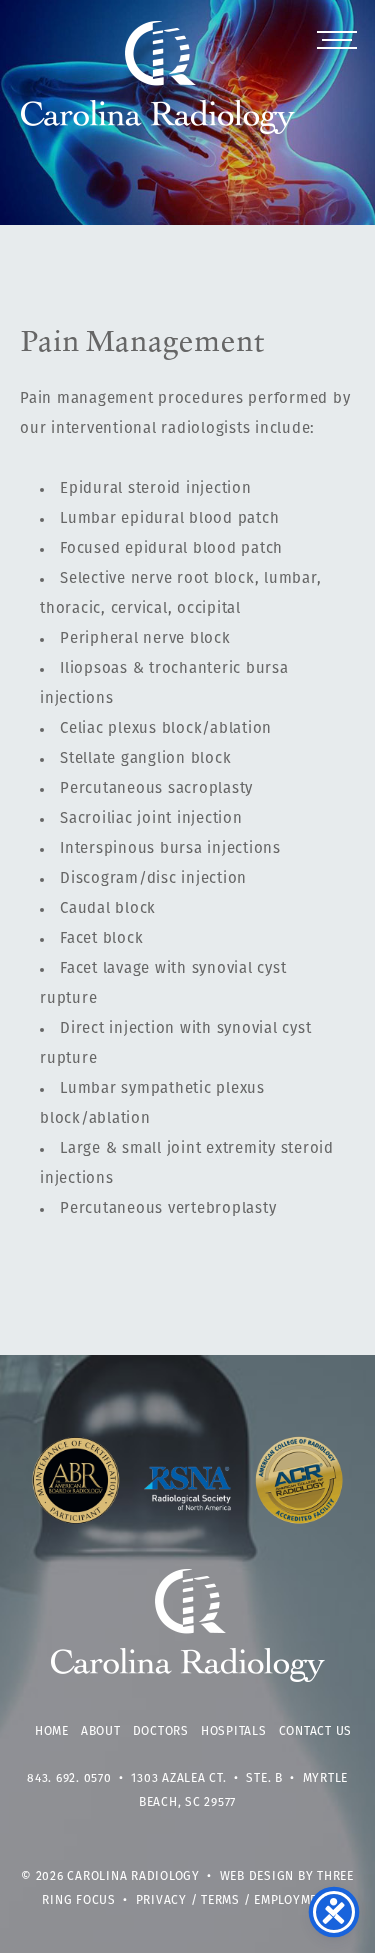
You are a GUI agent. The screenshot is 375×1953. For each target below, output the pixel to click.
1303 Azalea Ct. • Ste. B (207, 1779)
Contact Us (316, 1732)
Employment (293, 1901)
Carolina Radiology (158, 88)
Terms (220, 1901)
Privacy (161, 1901)
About (101, 1732)
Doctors (161, 1732)
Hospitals (234, 1732)
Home (52, 1732)
